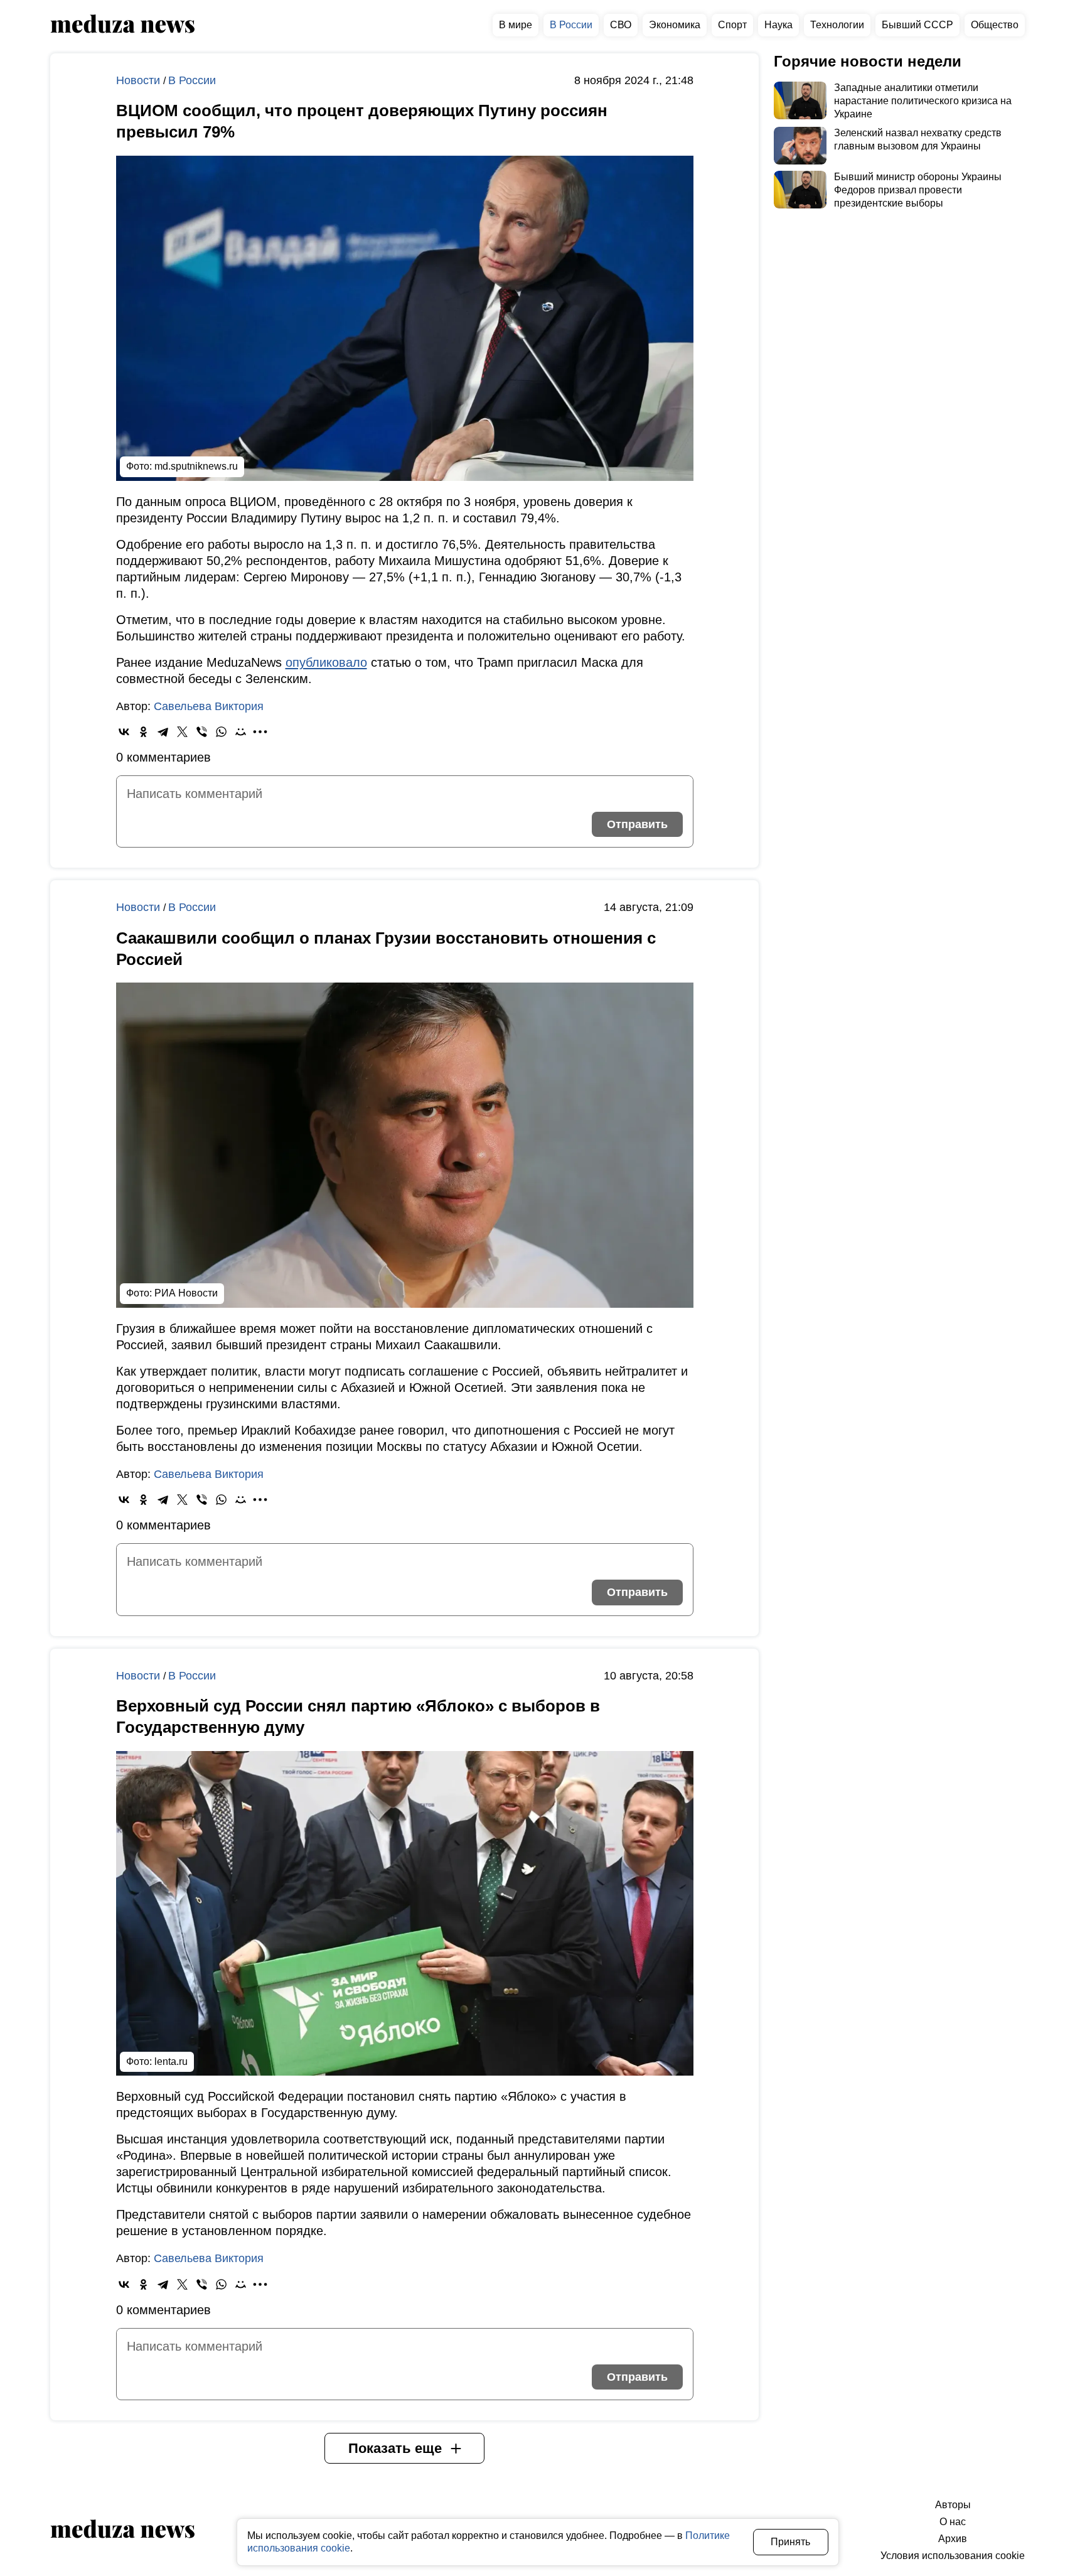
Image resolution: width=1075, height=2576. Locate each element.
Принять (790, 2542)
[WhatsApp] (221, 732)
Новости (140, 80)
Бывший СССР (917, 25)
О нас (953, 2522)
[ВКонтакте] (124, 732)
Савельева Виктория (209, 706)
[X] (182, 732)
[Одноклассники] (143, 732)
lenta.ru (171, 2061)
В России (571, 25)
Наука (778, 25)
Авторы (953, 2505)
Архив (953, 2539)
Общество (995, 25)
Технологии (837, 25)
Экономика (675, 25)
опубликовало (326, 662)
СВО (621, 25)
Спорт (732, 25)
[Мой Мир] (241, 732)
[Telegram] (163, 732)
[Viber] (202, 732)
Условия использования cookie (953, 2556)
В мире (516, 25)
